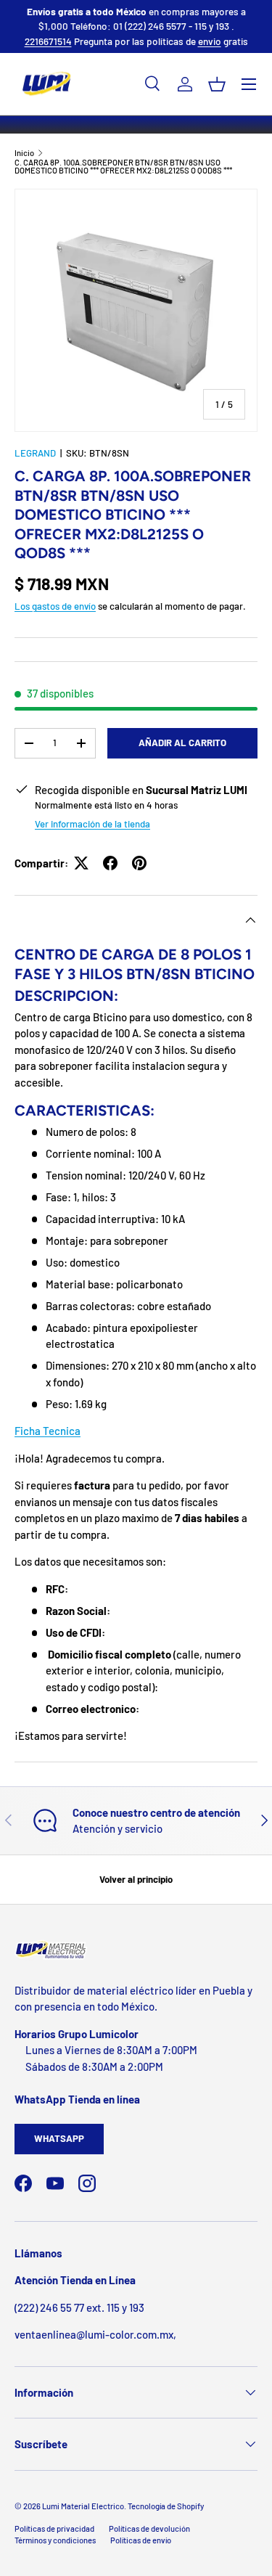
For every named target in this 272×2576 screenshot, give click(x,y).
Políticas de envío (141, 2540)
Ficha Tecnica (48, 1431)
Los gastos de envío (55, 606)
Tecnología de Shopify (166, 2506)
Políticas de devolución (149, 2528)
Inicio (24, 153)
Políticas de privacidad (54, 2528)
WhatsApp (59, 2138)
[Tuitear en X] (81, 863)
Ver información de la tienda (92, 824)
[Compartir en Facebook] (110, 863)
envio (210, 41)
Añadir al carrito (182, 743)
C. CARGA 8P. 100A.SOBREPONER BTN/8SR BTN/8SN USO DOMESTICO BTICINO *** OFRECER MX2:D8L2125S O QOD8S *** (123, 167)
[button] (217, 84)
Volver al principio (136, 1879)
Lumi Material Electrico (83, 2506)
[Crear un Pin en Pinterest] (139, 863)
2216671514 (48, 41)
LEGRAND (35, 453)
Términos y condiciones (55, 2540)
